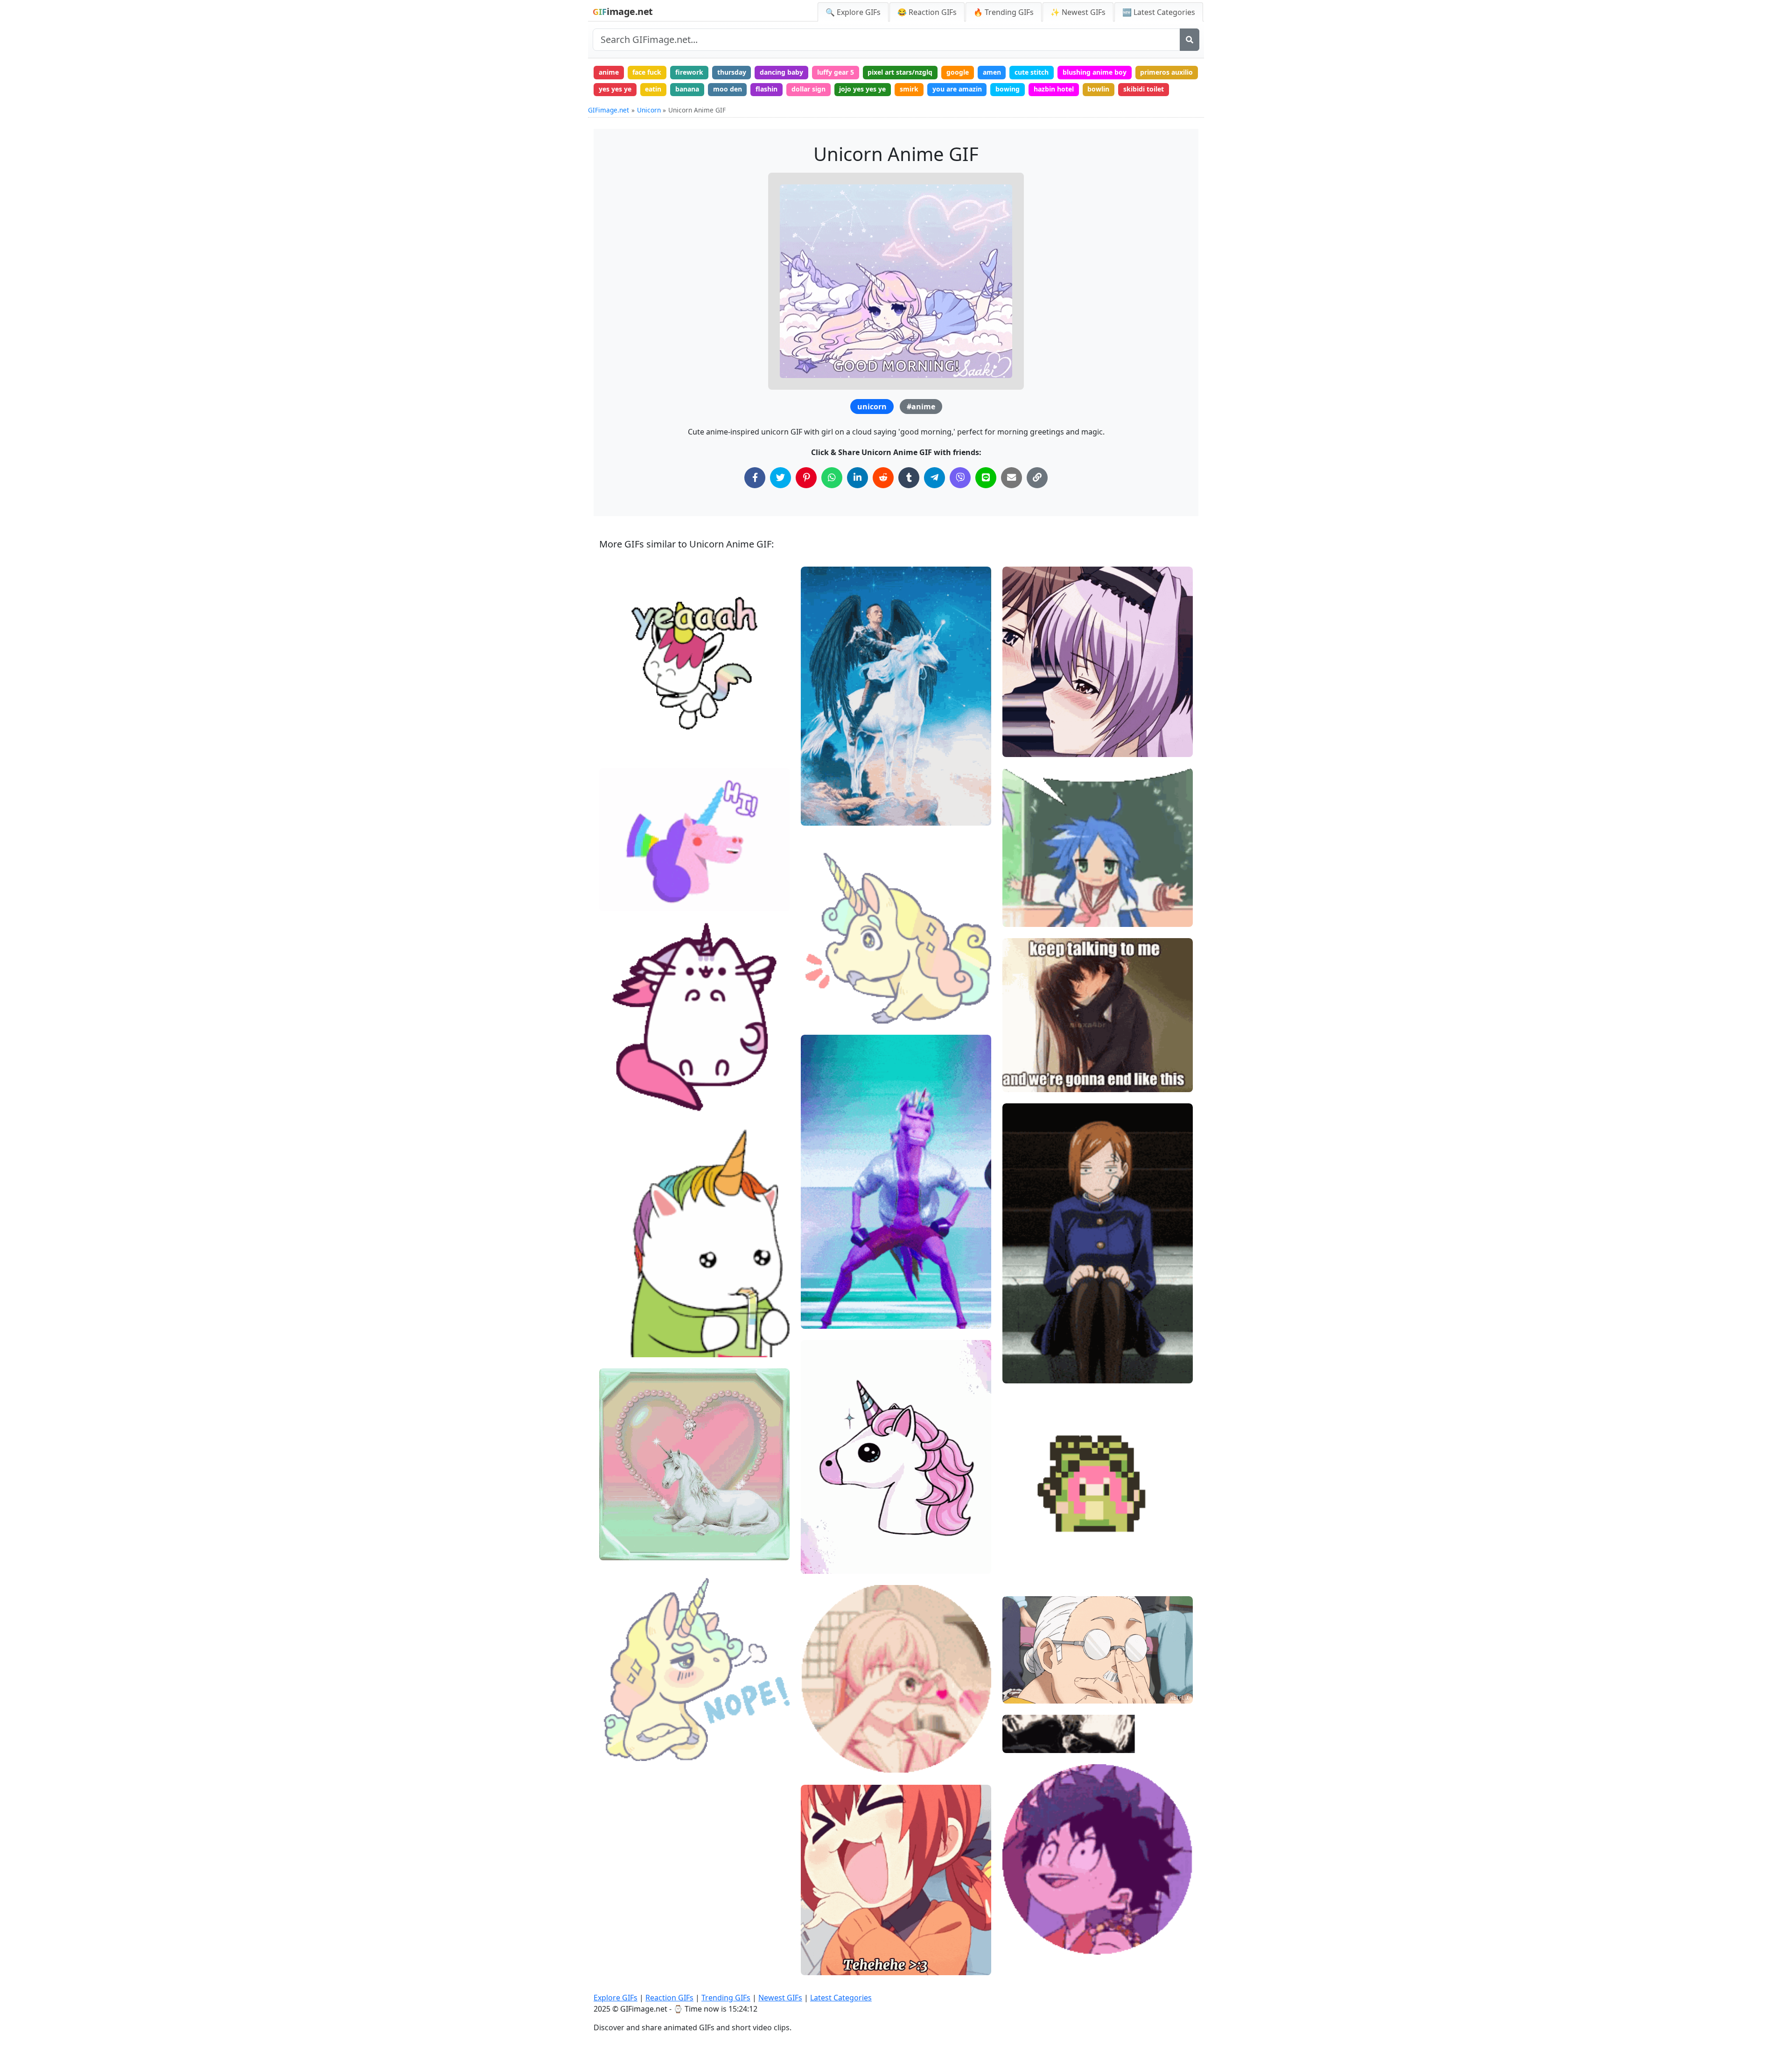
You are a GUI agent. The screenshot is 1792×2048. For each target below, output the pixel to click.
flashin (766, 89)
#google (620, 1750)
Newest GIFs (780, 1998)
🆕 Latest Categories (1159, 12)
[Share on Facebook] (755, 478)
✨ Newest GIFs (1078, 12)
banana (687, 89)
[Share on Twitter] (780, 478)
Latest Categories (841, 1998)
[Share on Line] (986, 478)
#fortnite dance (833, 1302)
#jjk (1016, 1341)
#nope (617, 1734)
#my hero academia (1041, 1912)
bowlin (1098, 89)
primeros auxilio (1166, 72)
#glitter (821, 1731)
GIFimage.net (609, 110)
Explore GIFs (616, 1998)
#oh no (820, 981)
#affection (825, 1762)
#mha (1020, 1928)
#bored (1022, 1357)
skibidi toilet (1144, 89)
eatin (653, 89)
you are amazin (957, 89)
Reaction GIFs (669, 1998)
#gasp (819, 1013)
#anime (921, 407)
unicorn (872, 407)
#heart (618, 1549)
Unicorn (649, 110)
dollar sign (808, 89)
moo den (728, 89)
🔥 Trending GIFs (1004, 12)
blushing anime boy (1095, 72)
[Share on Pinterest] (806, 478)
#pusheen (623, 1101)
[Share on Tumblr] (909, 478)
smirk (909, 89)
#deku (1020, 1943)
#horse (618, 714)
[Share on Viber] (960, 478)
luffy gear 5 (836, 72)
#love (616, 1533)
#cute (616, 746)
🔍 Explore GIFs (853, 12)
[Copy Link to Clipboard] (1037, 478)
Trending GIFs (726, 1998)
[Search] (1190, 40)
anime (609, 72)
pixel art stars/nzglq (900, 72)
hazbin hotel (1054, 89)
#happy (619, 730)
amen (992, 72)
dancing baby (781, 72)
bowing (1008, 89)
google (958, 72)
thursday (732, 72)
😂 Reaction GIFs (927, 12)
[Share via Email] (1011, 478)
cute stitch (1032, 72)
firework (689, 72)
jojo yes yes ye (862, 89)
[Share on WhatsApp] (832, 478)
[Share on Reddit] (883, 478)
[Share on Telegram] (934, 478)
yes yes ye (615, 89)
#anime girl (827, 1964)
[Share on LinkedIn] (857, 478)
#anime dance (1032, 1574)
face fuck (647, 72)
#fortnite (823, 1318)
